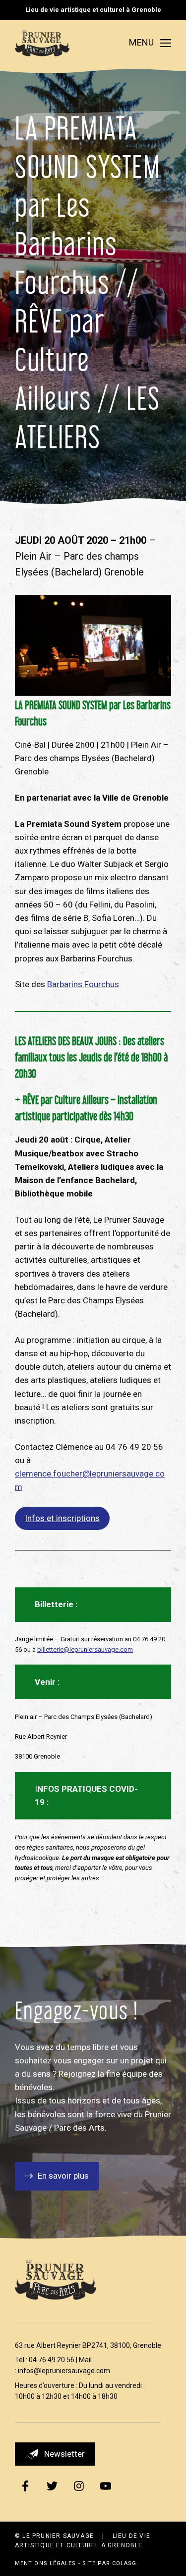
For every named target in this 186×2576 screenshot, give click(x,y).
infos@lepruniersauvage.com (64, 2371)
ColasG (124, 2563)
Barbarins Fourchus (83, 984)
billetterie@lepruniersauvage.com (85, 1649)
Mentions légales (46, 2563)
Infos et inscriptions (62, 1518)
